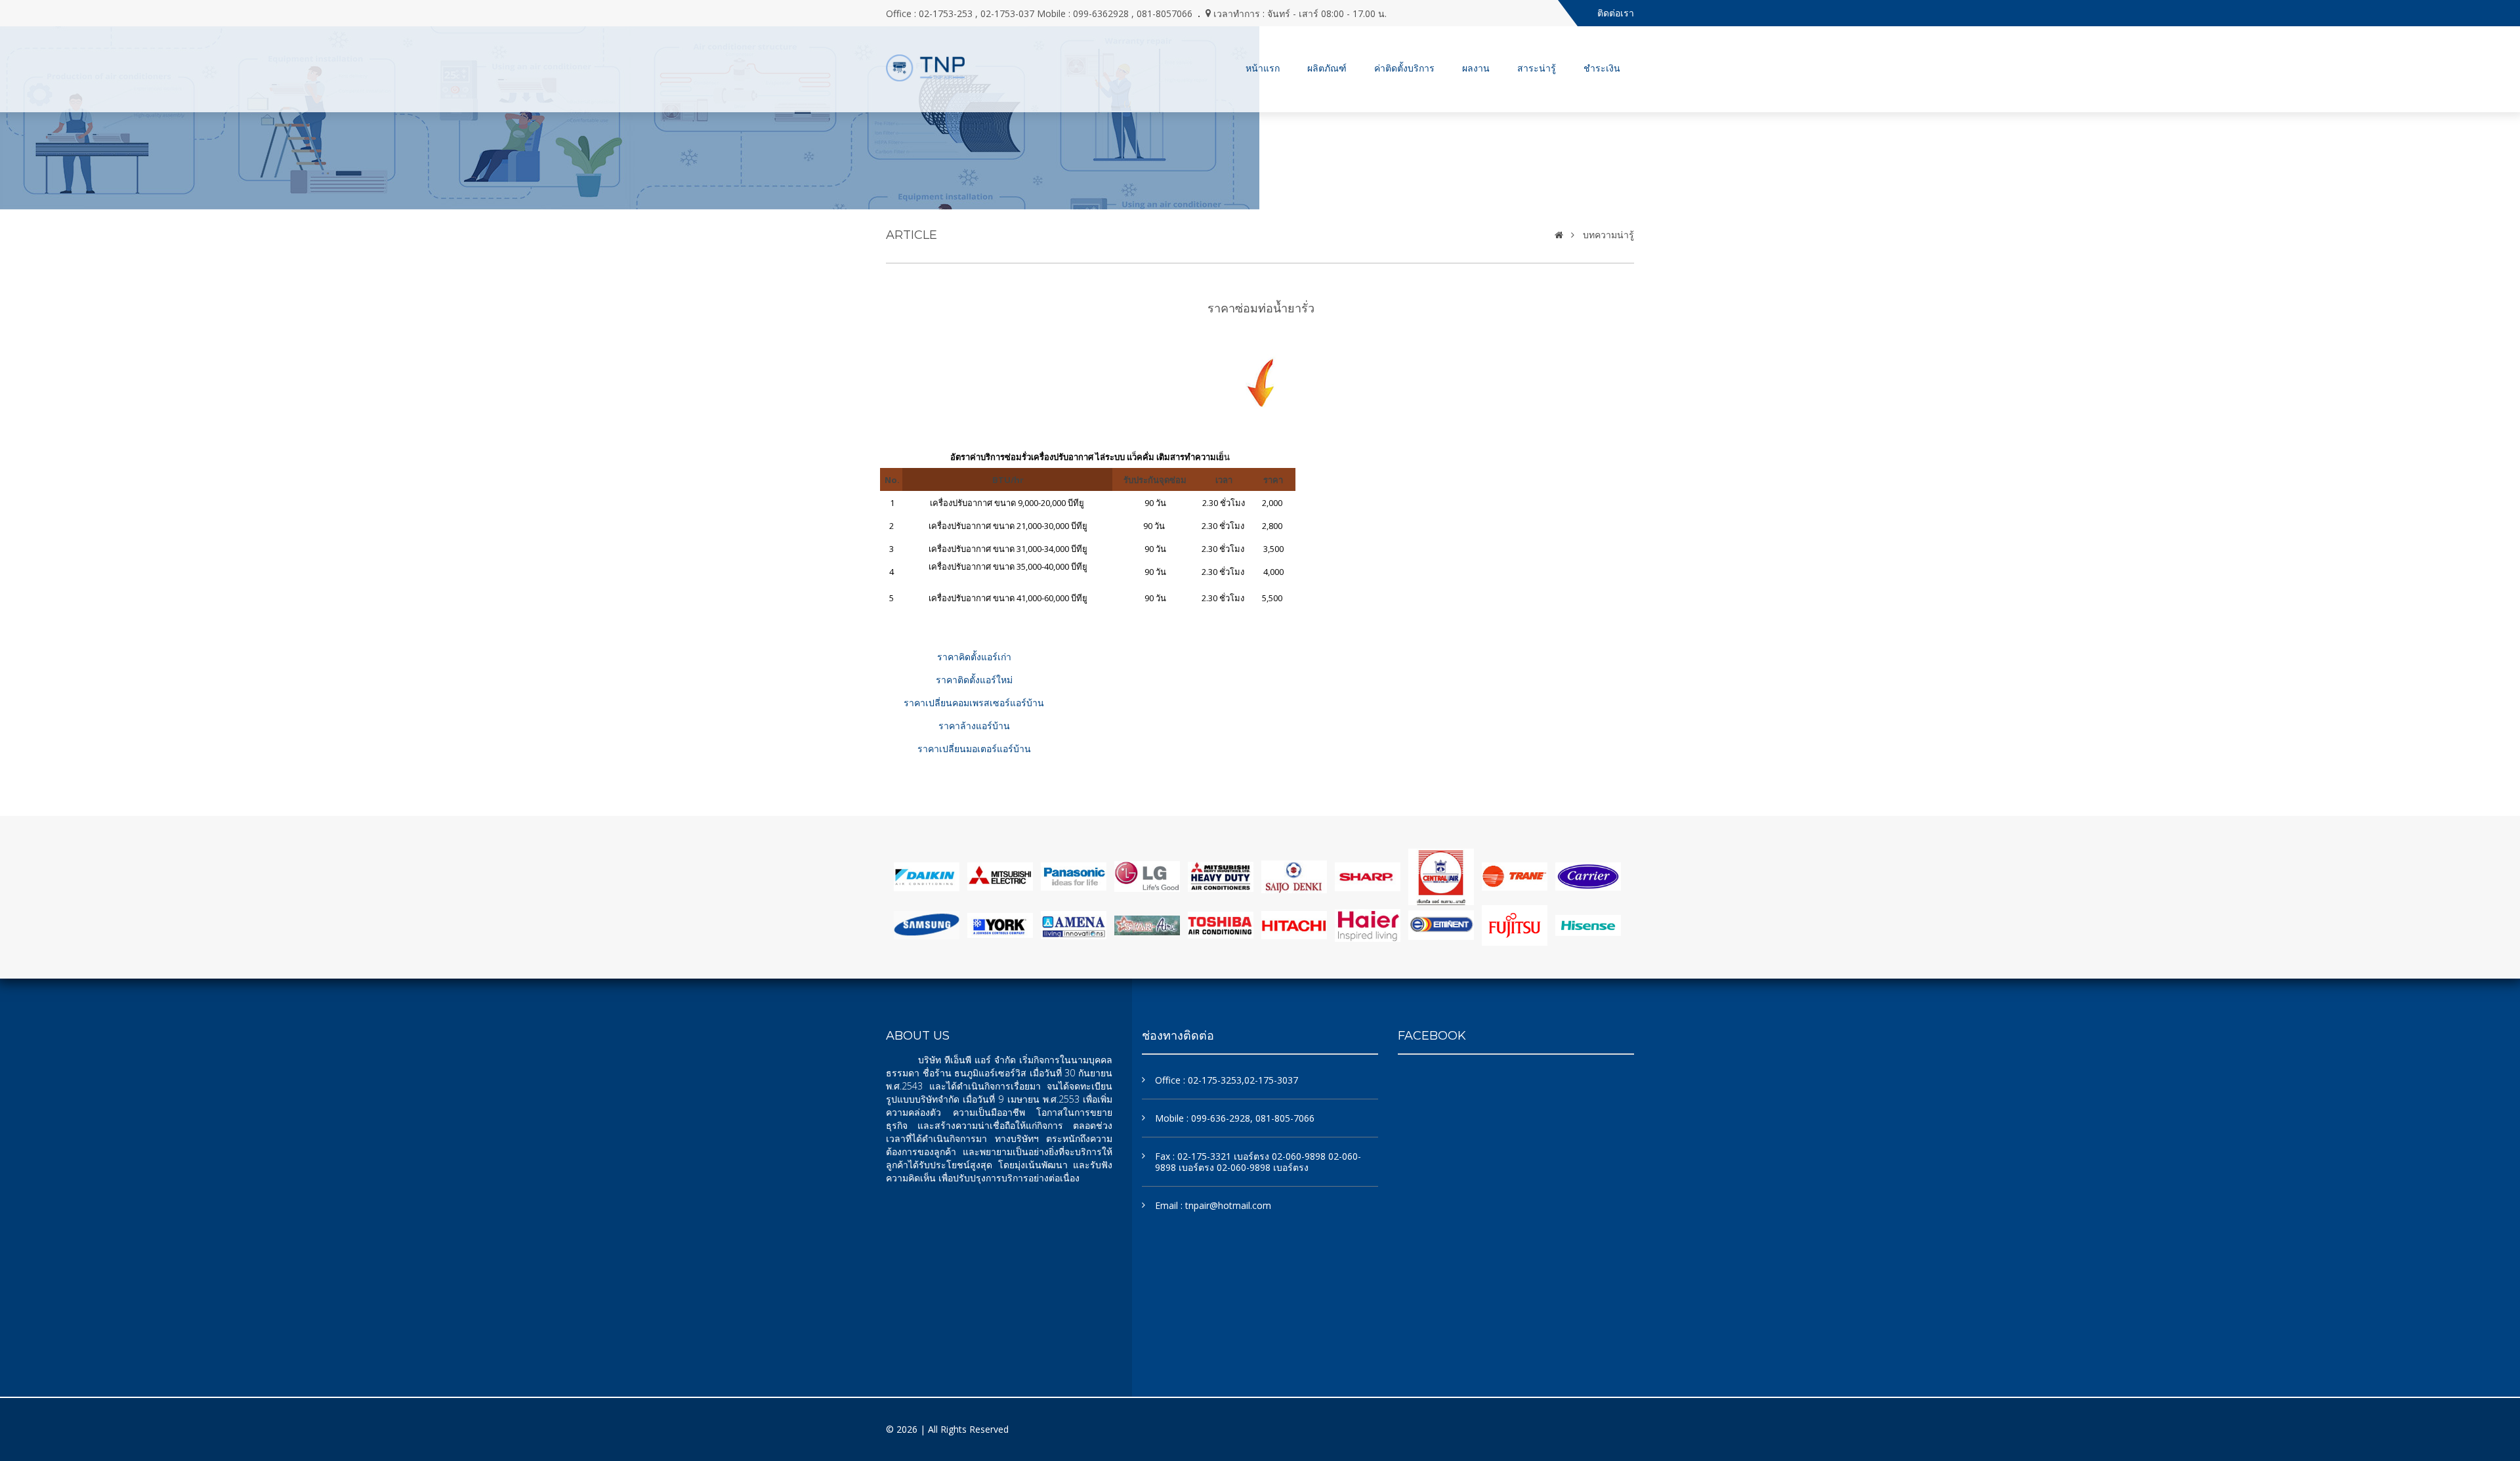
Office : (1227, 1080)
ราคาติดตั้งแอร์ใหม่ (974, 680)
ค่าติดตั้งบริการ (1404, 68)
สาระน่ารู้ (1537, 68)
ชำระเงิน (1602, 68)
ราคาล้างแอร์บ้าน (974, 726)
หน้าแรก (1263, 68)
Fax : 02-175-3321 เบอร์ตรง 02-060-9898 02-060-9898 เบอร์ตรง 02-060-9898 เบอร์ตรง (1258, 1162)
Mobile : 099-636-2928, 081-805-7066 (1235, 1118)
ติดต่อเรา (1616, 13)
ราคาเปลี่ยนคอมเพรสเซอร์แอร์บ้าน (974, 703)
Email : (1213, 1205)
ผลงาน (1476, 68)
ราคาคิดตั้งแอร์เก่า (974, 657)
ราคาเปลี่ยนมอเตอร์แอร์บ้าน (974, 749)
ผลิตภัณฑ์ (1327, 68)
